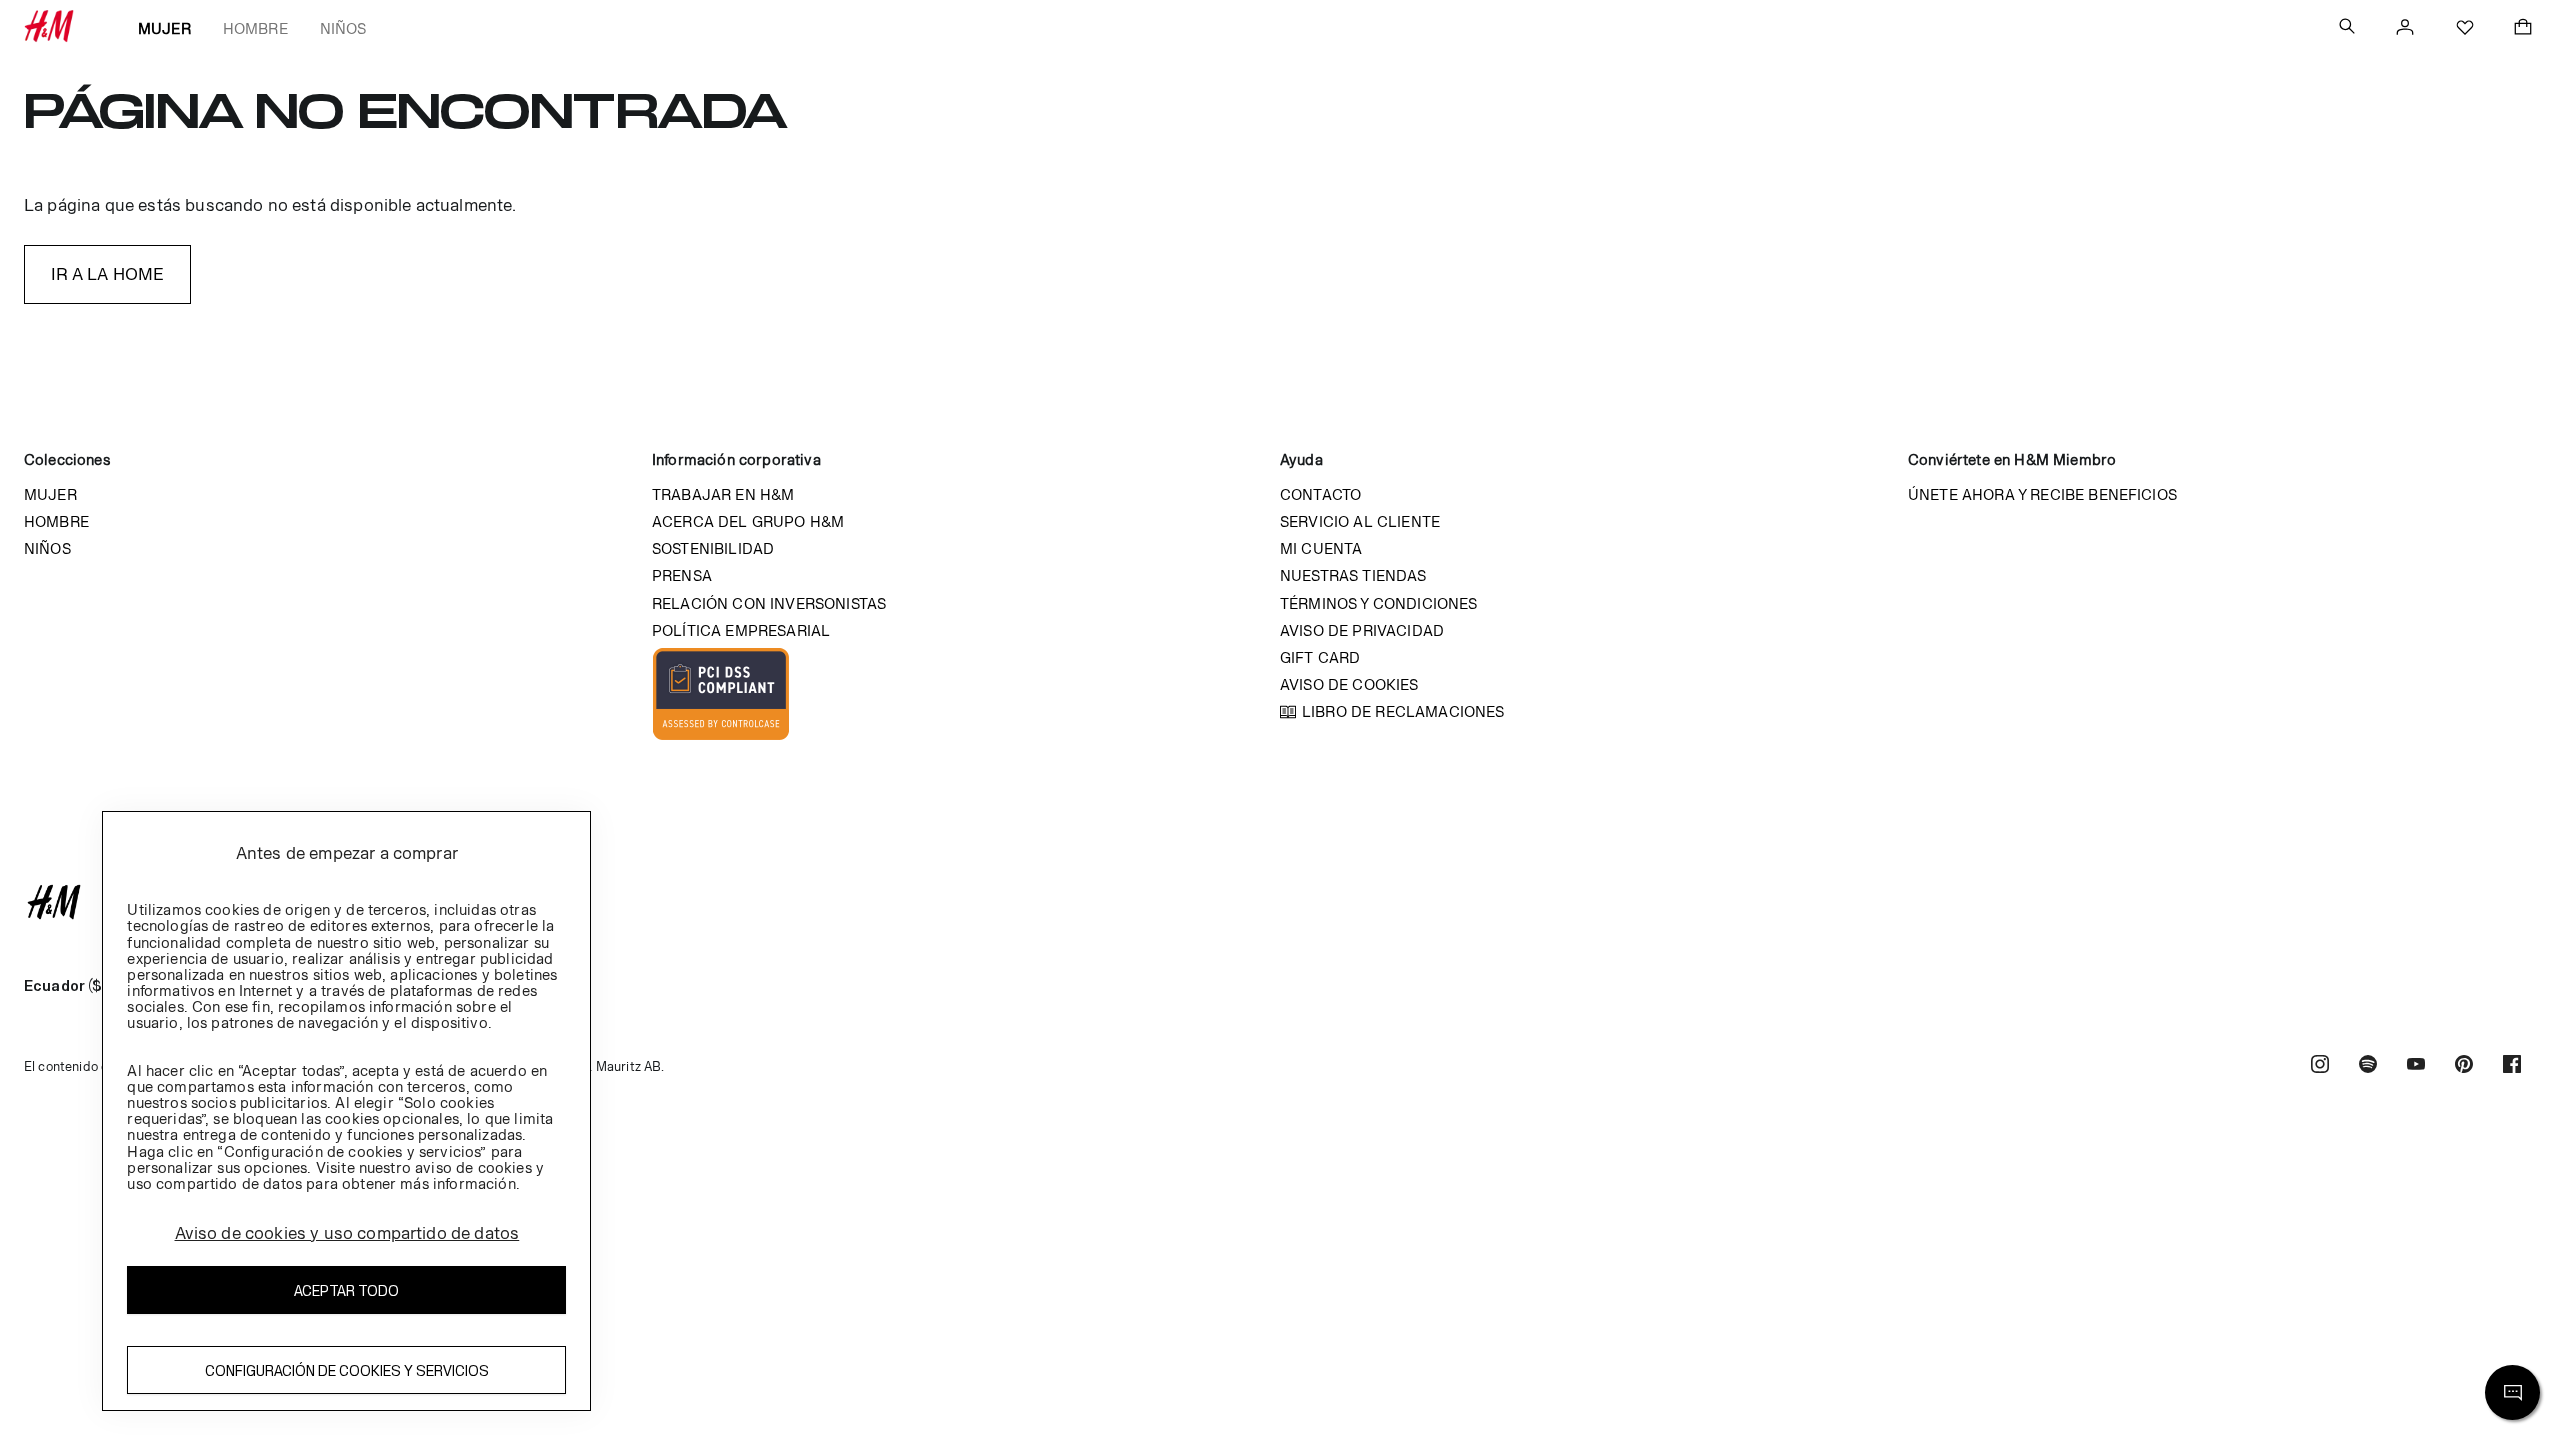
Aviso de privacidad (1362, 630)
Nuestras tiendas (1353, 575)
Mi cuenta (1321, 548)
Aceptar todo (346, 1290)
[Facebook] (2512, 1066)
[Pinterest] (2464, 1066)
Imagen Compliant (721, 694)
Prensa (682, 575)
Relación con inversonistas (769, 603)
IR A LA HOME (108, 274)
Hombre (255, 28)
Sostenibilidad (713, 548)
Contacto (1320, 494)
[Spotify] (2368, 1066)
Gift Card (1320, 657)
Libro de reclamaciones (1403, 711)
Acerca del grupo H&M (748, 521)
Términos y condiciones (1379, 603)
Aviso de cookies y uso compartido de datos (347, 1233)
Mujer (164, 28)
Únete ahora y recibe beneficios (2042, 494)
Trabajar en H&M (723, 494)
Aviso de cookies (1349, 684)
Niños (343, 28)
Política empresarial (741, 630)
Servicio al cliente (1360, 521)
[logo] (1280, 902)
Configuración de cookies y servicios (347, 1370)
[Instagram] (2320, 1066)
